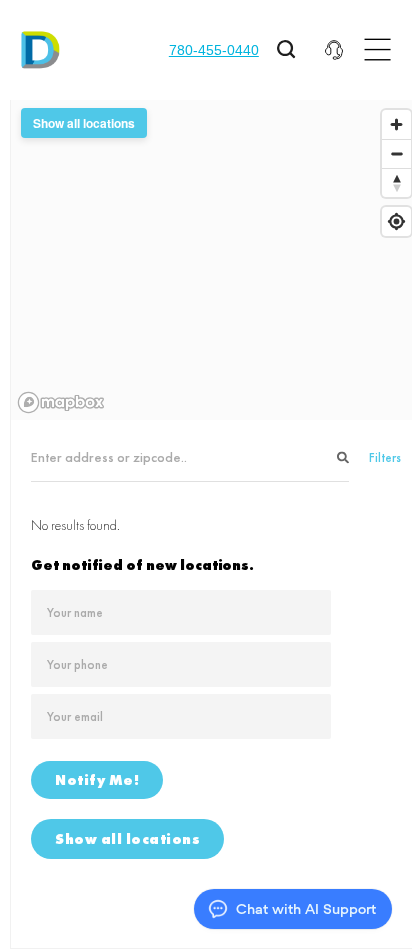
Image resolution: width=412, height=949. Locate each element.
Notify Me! (97, 780)
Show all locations (127, 839)
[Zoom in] (396, 124)
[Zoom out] (396, 153)
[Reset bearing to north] (396, 182)
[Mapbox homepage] (61, 402)
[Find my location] (396, 221)
